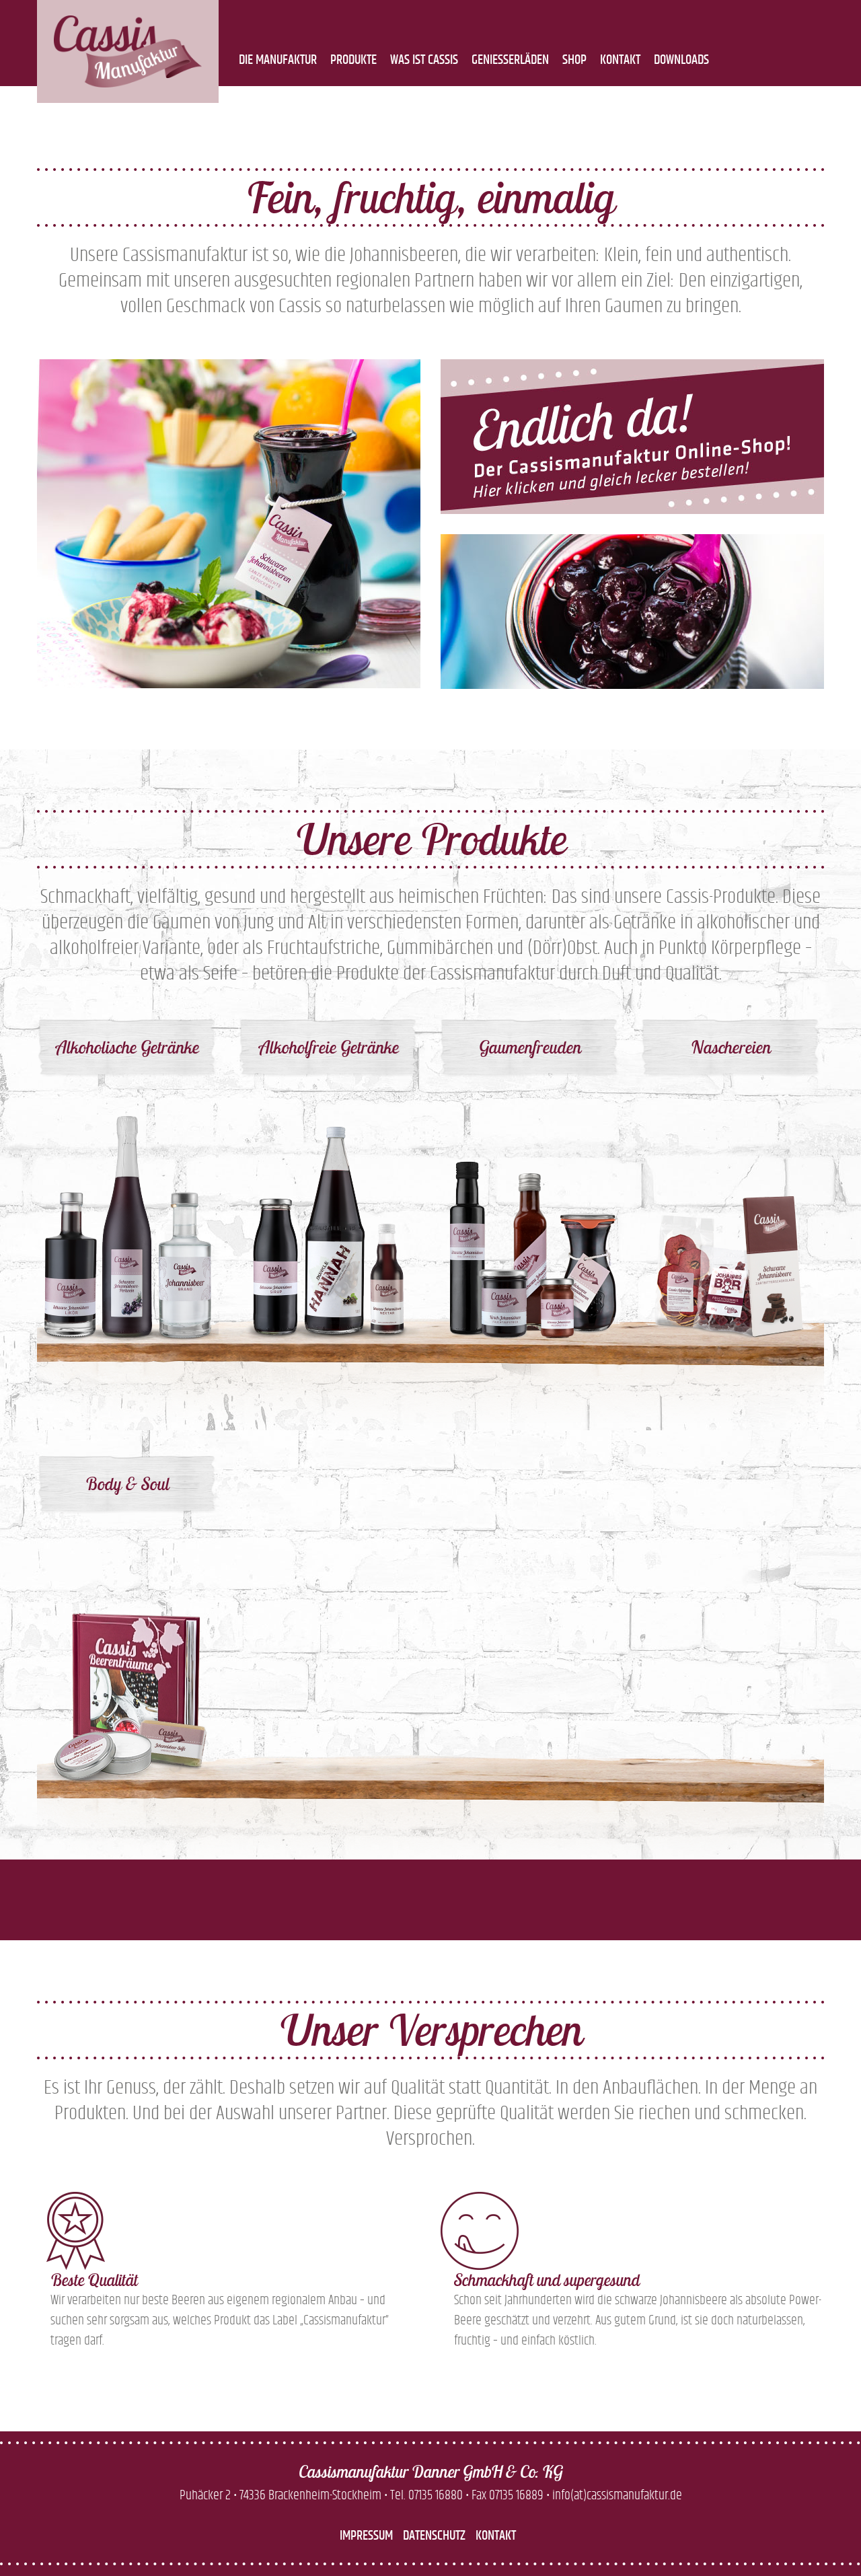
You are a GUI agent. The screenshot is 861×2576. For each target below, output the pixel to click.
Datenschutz (434, 2536)
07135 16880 (436, 2495)
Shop (574, 60)
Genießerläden (510, 60)
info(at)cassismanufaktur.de (617, 2495)
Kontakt (620, 60)
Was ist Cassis (424, 60)
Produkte (353, 60)
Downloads (681, 60)
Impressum (366, 2536)
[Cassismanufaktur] (128, 51)
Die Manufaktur (278, 60)
